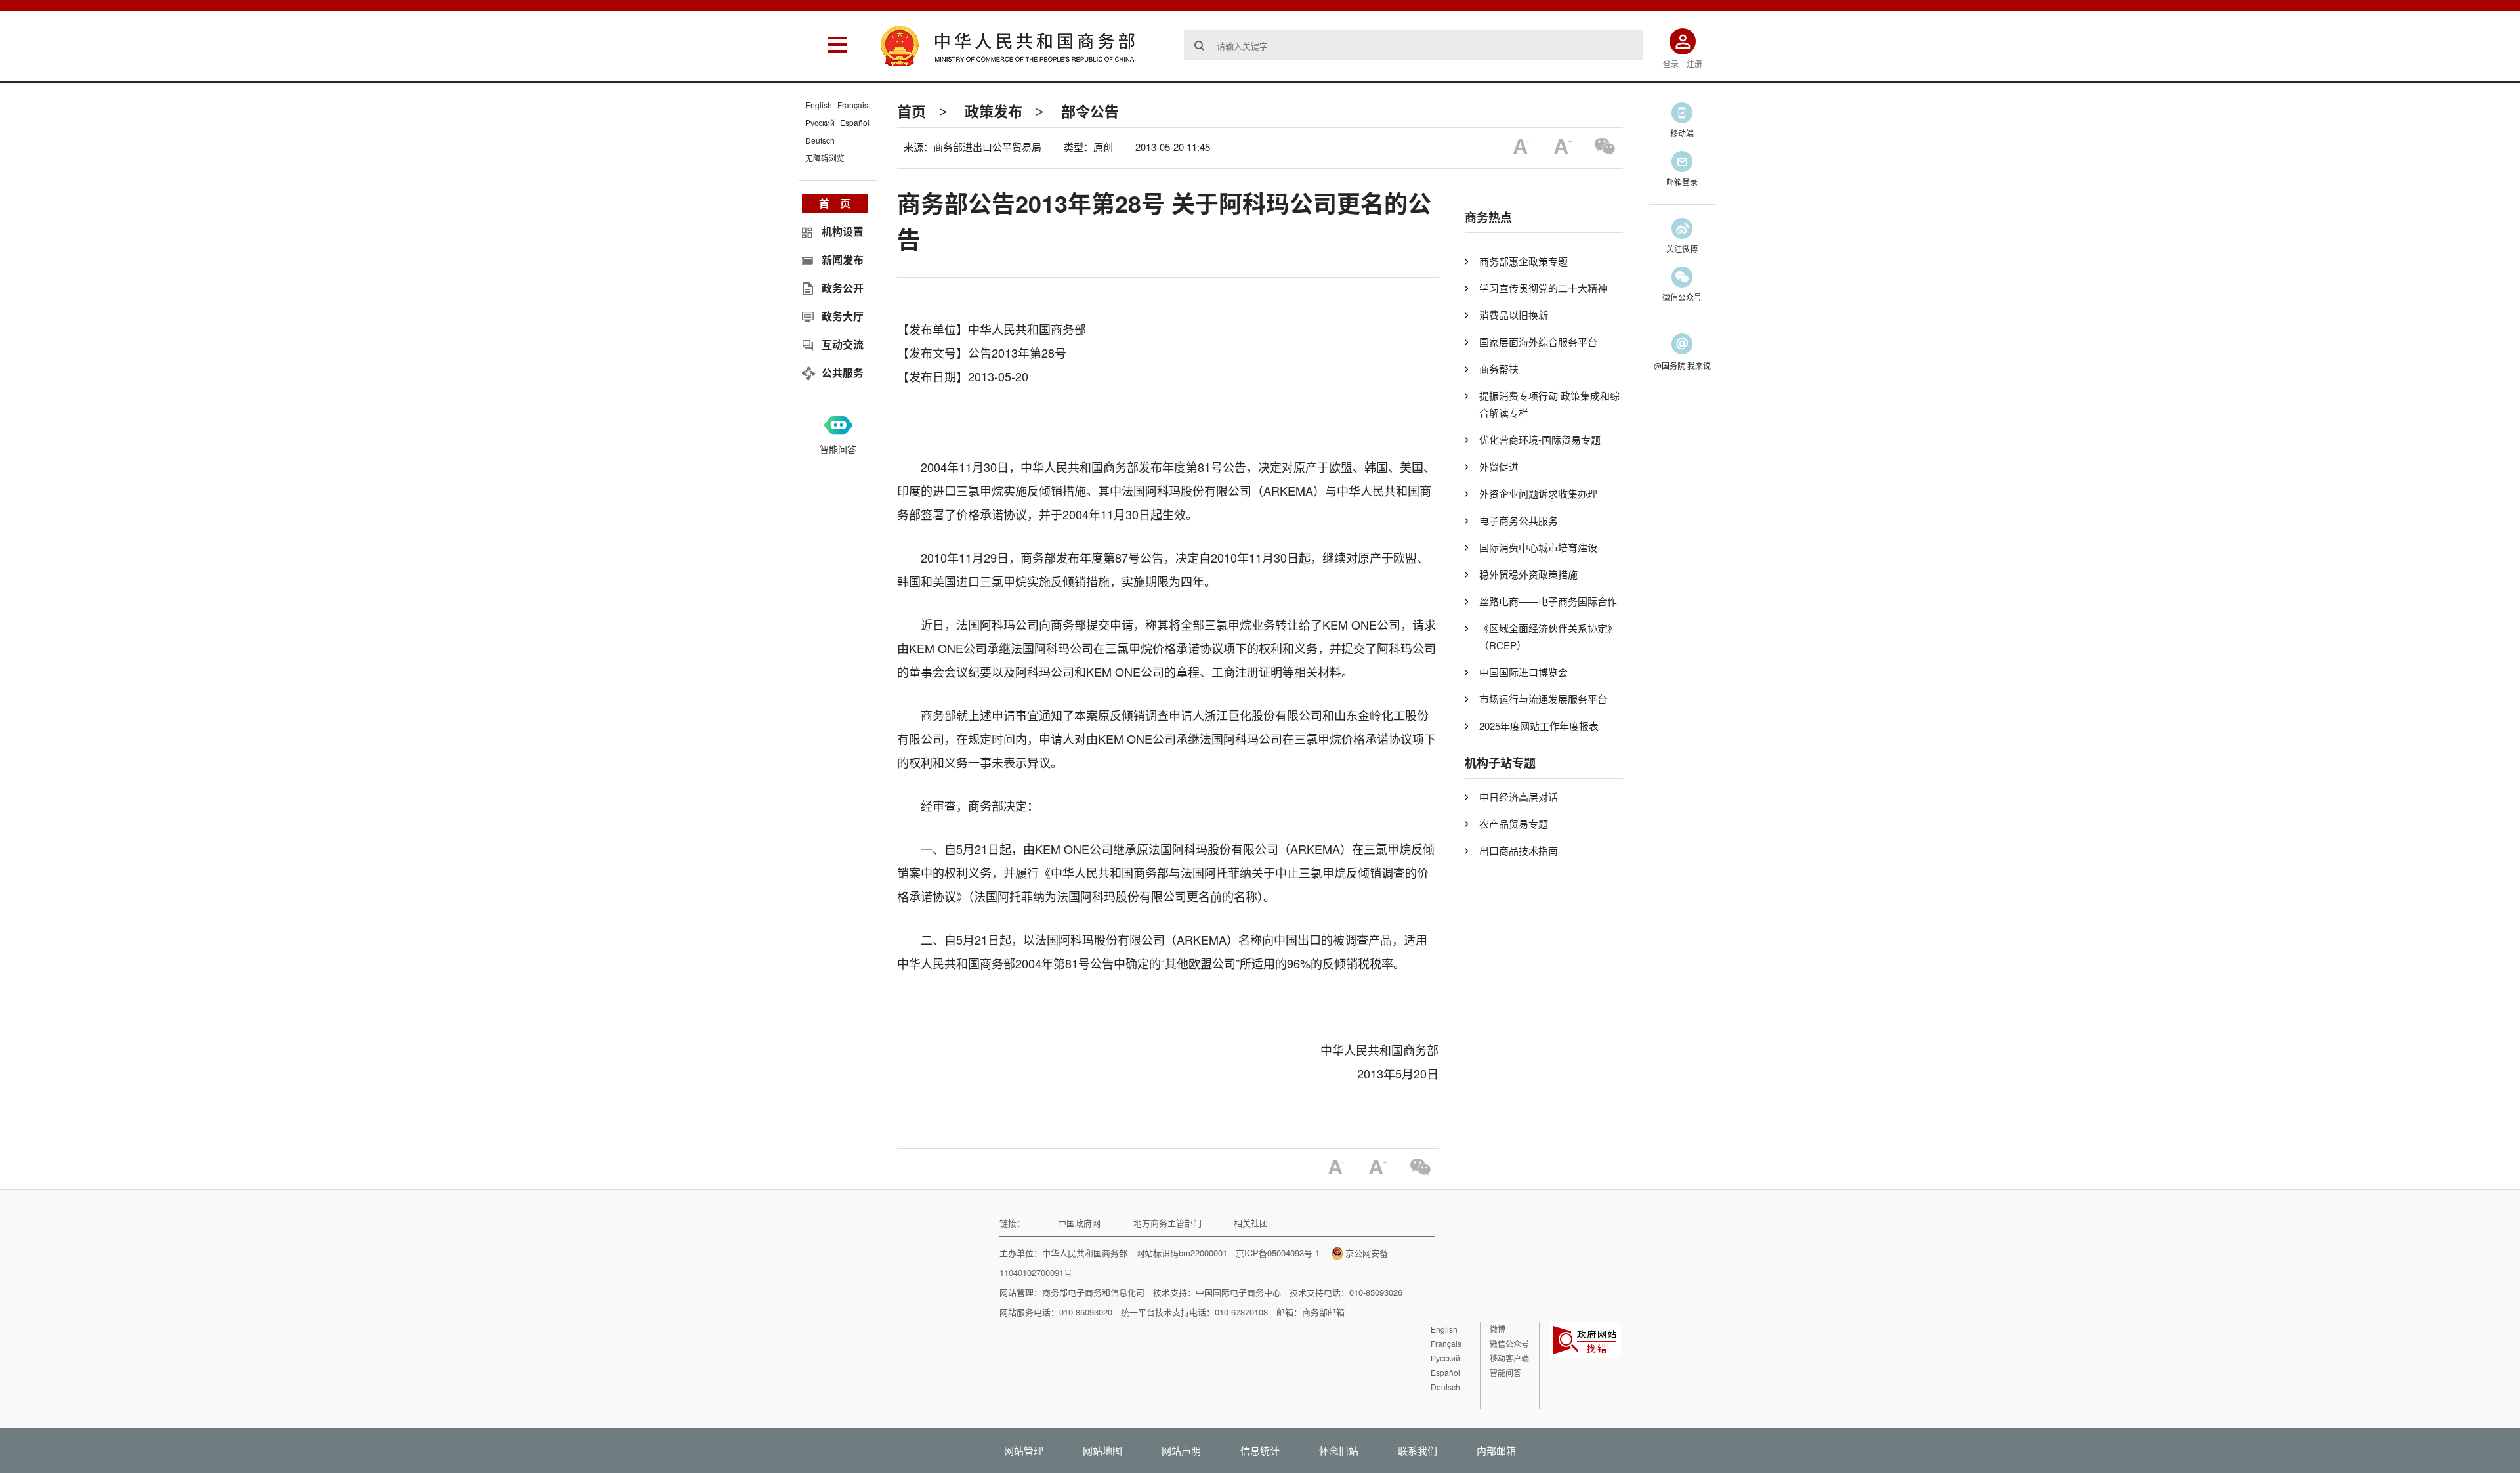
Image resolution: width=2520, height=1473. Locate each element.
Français (853, 105)
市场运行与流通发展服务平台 (1543, 699)
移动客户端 (1509, 1358)
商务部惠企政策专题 (1523, 261)
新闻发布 (843, 260)
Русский (820, 122)
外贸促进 (1499, 466)
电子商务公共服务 (1519, 520)
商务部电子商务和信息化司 (1093, 1292)
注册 (1694, 63)
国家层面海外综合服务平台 (1538, 342)
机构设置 (843, 231)
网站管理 (1024, 1450)
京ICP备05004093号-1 (1278, 1253)
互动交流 (843, 344)
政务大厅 (843, 316)
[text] (1413, 45)
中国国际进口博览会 (1523, 672)
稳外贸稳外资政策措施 (1528, 574)
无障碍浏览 (825, 158)
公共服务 (843, 373)
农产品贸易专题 (1514, 823)
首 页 (835, 203)
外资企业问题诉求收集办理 (1538, 493)
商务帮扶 (1499, 369)
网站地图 (1102, 1450)
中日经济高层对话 (1519, 797)
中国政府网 (1079, 1223)
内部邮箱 (1496, 1450)
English (819, 105)
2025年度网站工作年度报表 (1539, 726)
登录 (1671, 63)
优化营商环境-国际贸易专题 (1540, 439)
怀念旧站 (1339, 1450)
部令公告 (1090, 111)
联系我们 (1417, 1450)
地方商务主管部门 (1167, 1223)
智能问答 (838, 449)
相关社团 (1251, 1223)
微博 (1498, 1329)
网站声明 (1181, 1450)
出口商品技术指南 (1519, 850)
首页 (912, 111)
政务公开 (843, 288)
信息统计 (1260, 1450)
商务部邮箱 (1323, 1312)
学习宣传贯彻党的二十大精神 (1543, 288)
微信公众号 (1509, 1343)
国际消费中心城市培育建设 (1538, 547)
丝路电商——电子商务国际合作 (1548, 601)
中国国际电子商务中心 (1238, 1292)
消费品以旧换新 (1514, 315)
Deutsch (820, 140)
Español (855, 122)
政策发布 (994, 111)
